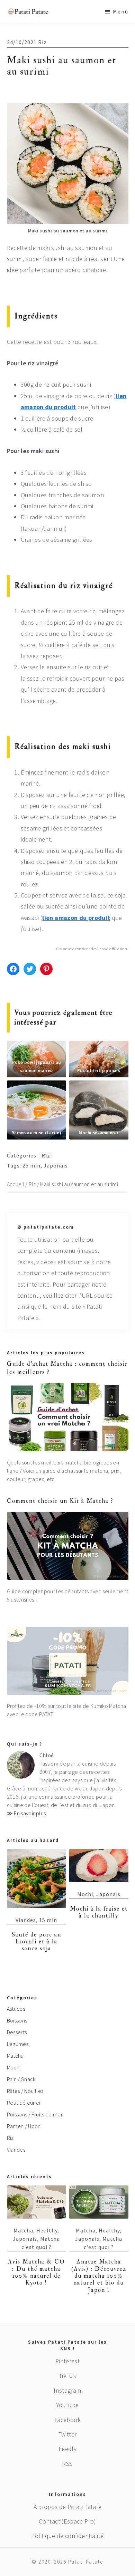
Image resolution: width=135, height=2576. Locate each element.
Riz (42, 42)
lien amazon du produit (76, 918)
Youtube (68, 2405)
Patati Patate (86, 2562)
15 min (48, 1920)
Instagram (67, 2390)
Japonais (56, 1165)
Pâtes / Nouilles (25, 2091)
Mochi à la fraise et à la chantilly (99, 1912)
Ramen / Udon (24, 2126)
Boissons (17, 2020)
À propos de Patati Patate (68, 2507)
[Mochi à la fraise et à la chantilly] (99, 1866)
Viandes (26, 1920)
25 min (31, 1165)
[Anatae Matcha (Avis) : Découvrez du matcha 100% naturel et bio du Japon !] (99, 2202)
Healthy (47, 2230)
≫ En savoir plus (26, 1813)
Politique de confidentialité (67, 2536)
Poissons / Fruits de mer (35, 2114)
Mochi (85, 1894)
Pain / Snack (21, 2079)
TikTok (67, 2376)
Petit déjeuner (24, 2103)
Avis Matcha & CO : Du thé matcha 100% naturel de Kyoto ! (37, 2272)
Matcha (15, 2056)
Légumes (18, 2044)
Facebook (67, 2420)
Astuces (16, 2009)
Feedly (67, 2449)
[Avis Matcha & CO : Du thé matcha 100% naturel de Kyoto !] (37, 2202)
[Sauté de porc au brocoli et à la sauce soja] (37, 1879)
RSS (67, 2464)
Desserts (17, 2032)
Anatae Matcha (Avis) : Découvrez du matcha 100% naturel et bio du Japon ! (99, 2276)
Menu (121, 11)
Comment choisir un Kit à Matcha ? (60, 1501)
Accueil (16, 1184)
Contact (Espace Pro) (67, 2521)
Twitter (68, 2434)
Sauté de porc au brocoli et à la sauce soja (37, 1942)
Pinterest (67, 2361)
